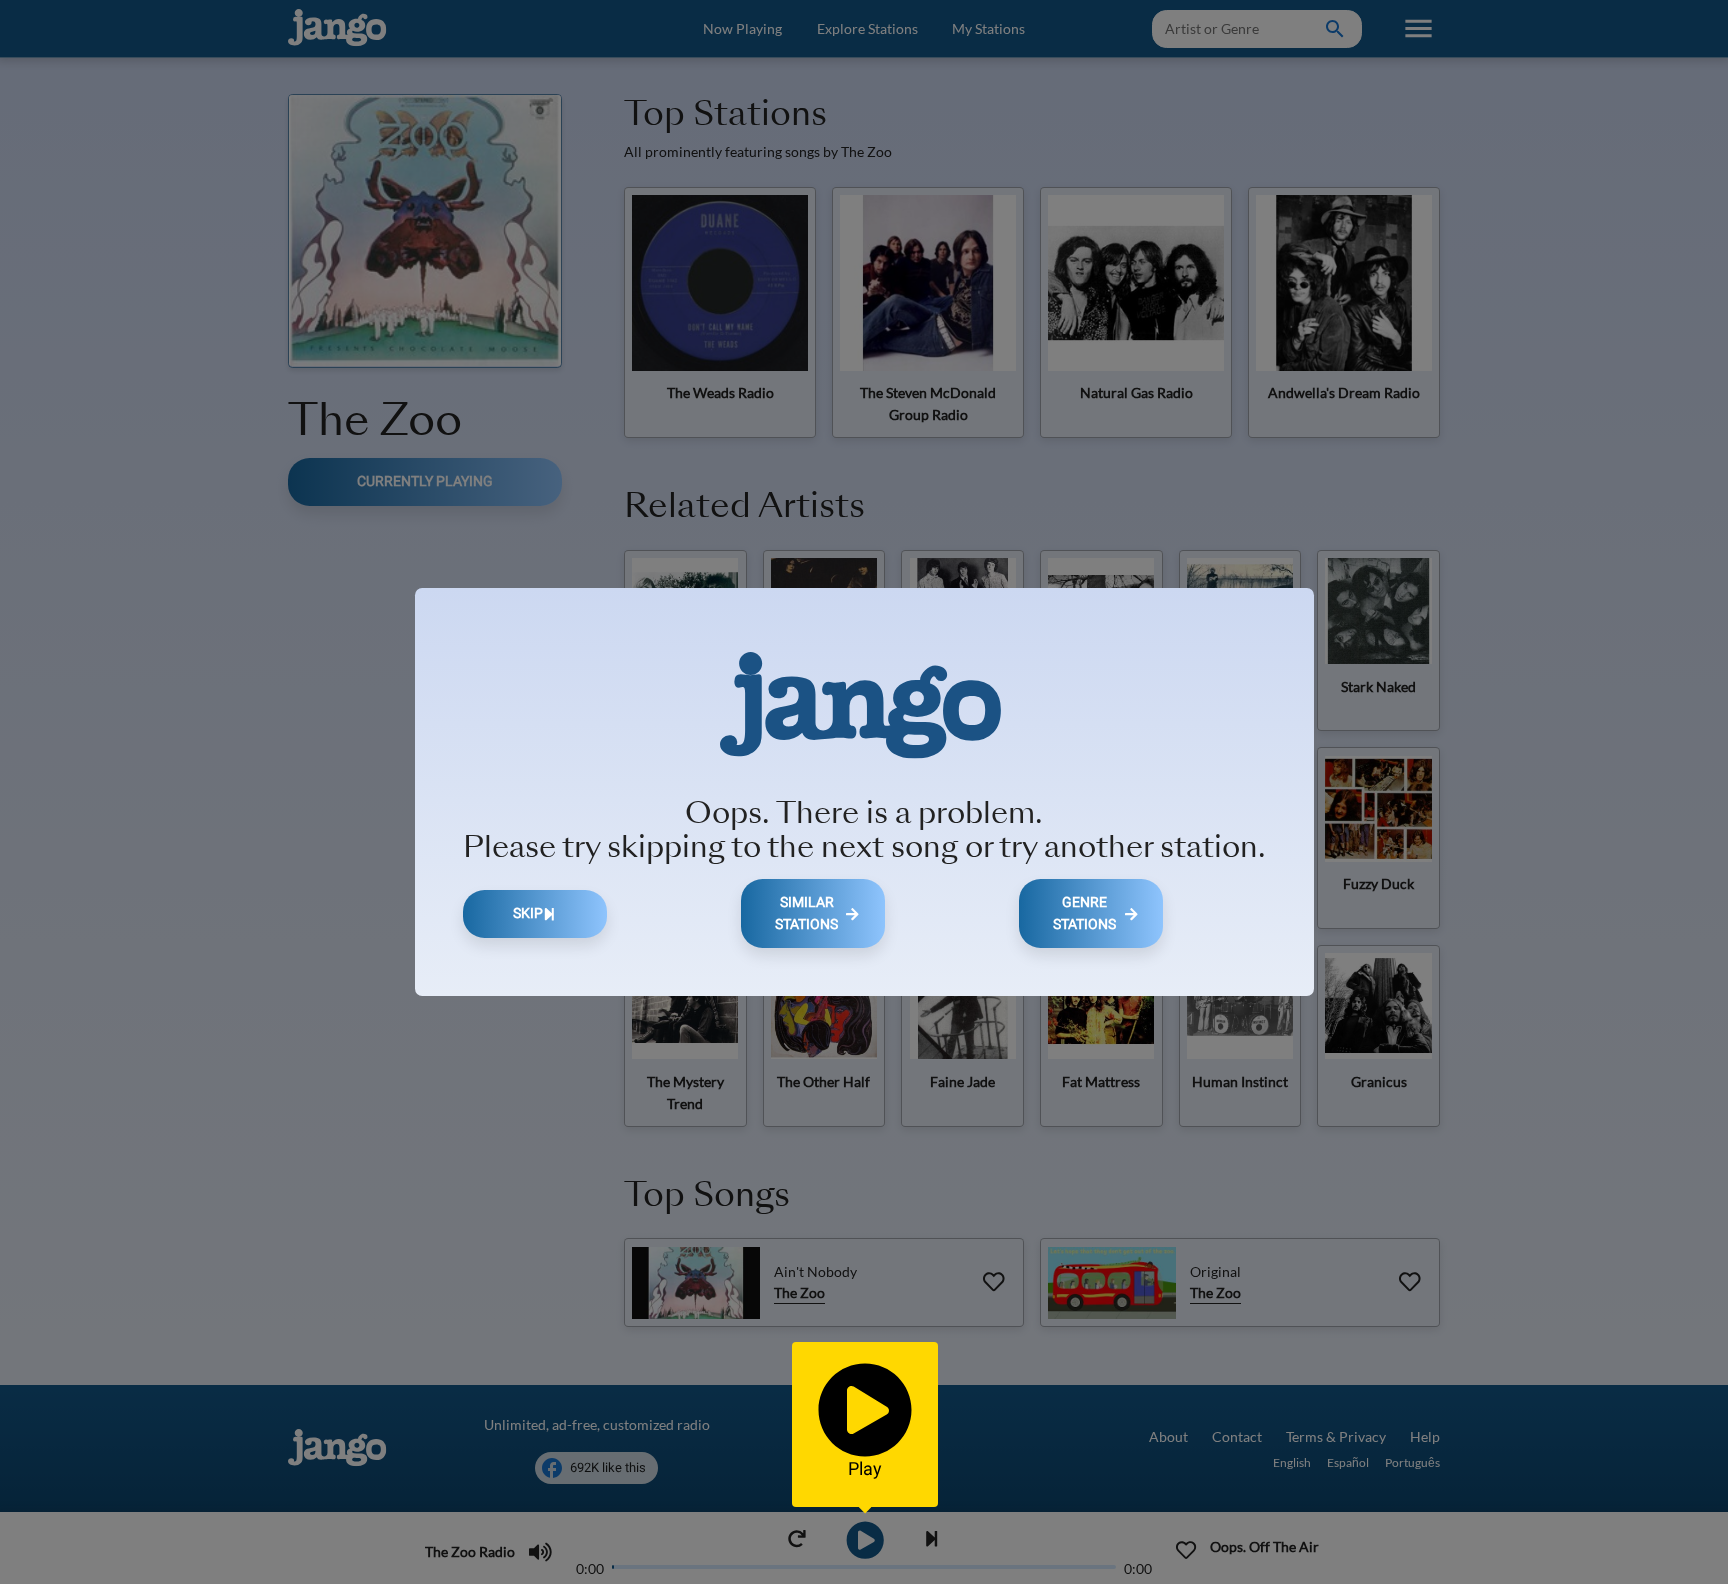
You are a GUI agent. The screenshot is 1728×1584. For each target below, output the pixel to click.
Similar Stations (806, 913)
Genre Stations (1084, 913)
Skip (528, 913)
